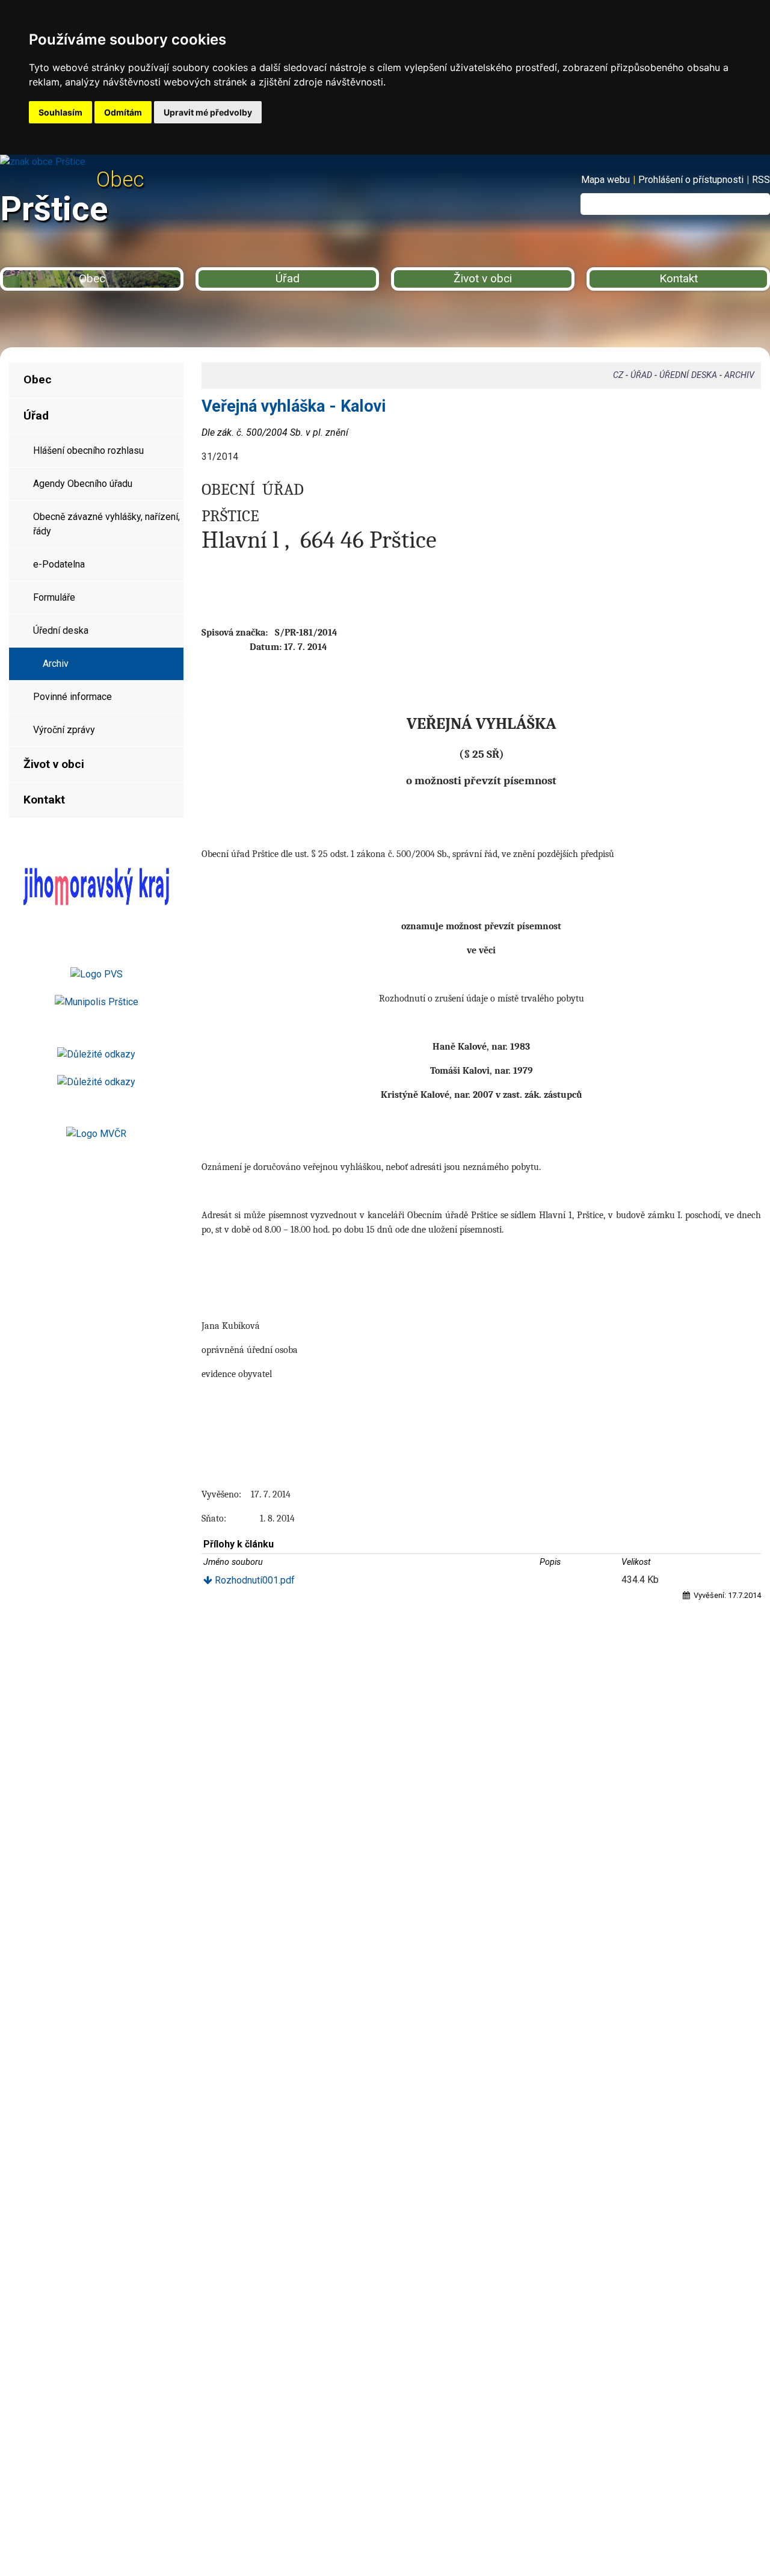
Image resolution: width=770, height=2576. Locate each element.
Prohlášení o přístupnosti (691, 180)
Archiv (56, 664)
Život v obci (483, 278)
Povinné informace (72, 697)
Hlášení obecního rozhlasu (88, 450)
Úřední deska (61, 630)
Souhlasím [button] (60, 112)
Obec (92, 278)
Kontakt (679, 278)
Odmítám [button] (123, 112)
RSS (761, 180)
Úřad (288, 278)
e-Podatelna (59, 564)
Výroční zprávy (64, 730)
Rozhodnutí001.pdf (254, 1580)
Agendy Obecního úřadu (83, 484)
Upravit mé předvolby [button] (208, 112)
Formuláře (54, 597)
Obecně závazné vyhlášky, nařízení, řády (106, 524)
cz (618, 375)
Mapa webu (605, 180)
